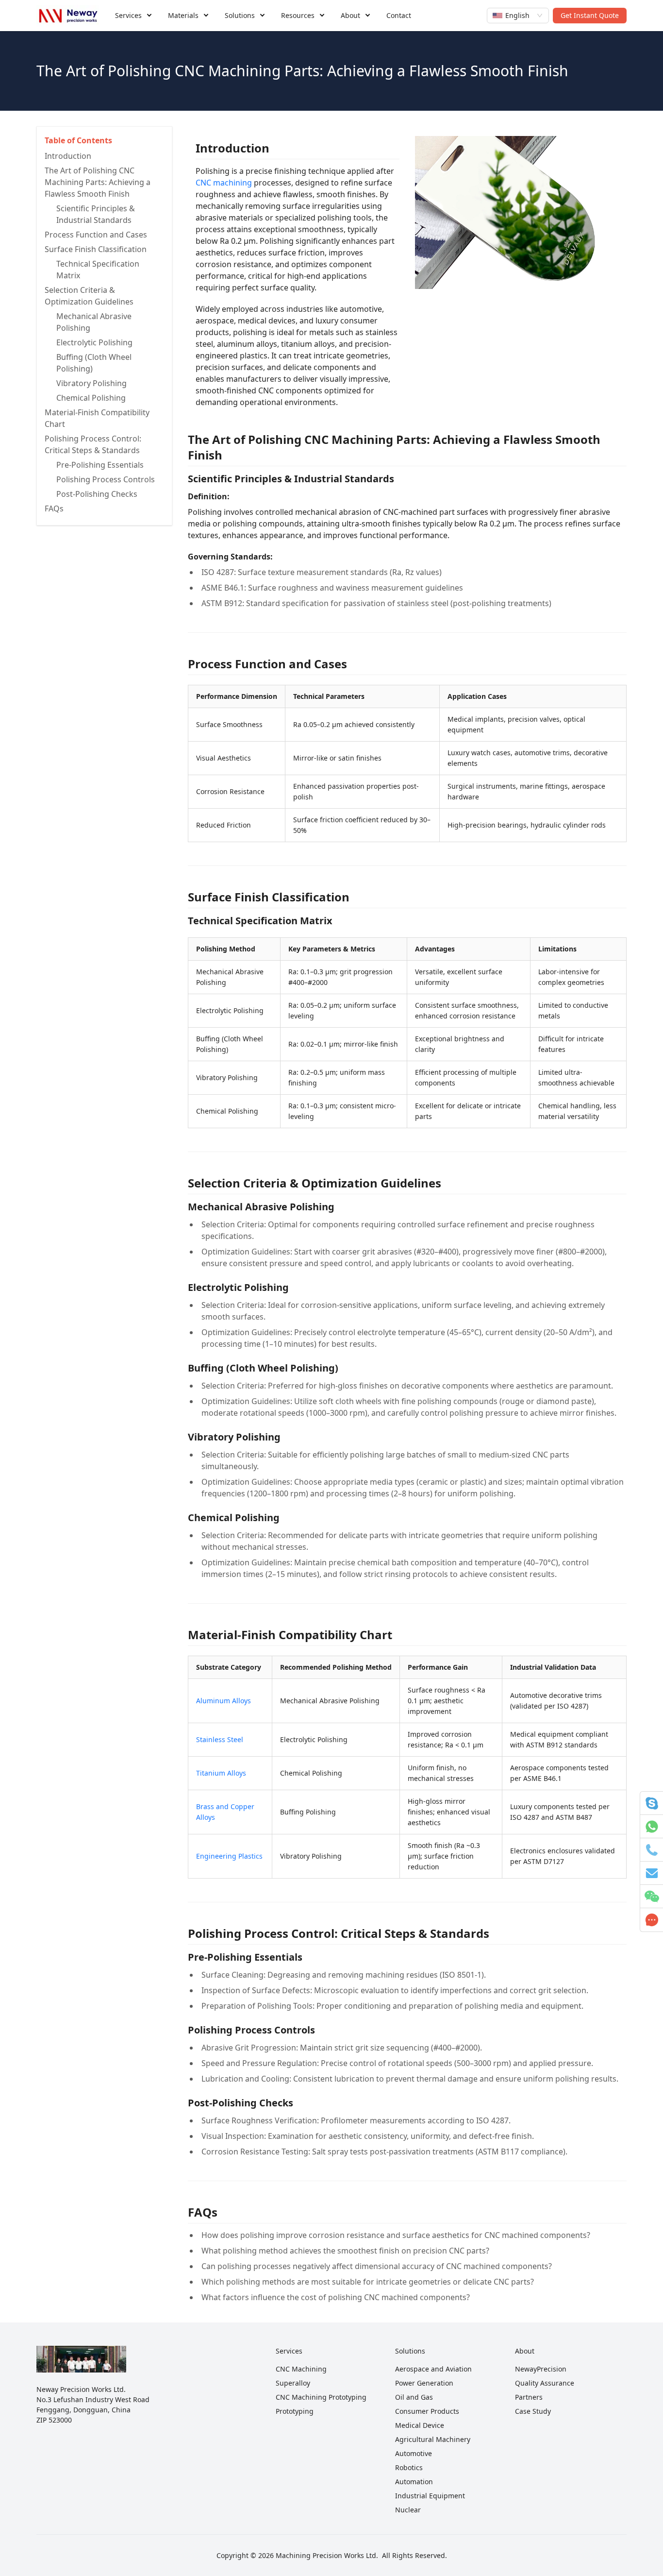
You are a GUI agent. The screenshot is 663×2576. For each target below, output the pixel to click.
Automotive (414, 2453)
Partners (529, 2397)
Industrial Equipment (430, 2496)
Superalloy (293, 2383)
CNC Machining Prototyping (321, 2397)
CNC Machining (301, 2369)
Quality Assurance (545, 2383)
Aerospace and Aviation (433, 2369)
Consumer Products (427, 2411)
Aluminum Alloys (224, 1701)
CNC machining (224, 183)
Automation (414, 2482)
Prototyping (295, 2411)
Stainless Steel (220, 1739)
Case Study (533, 2411)
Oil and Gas (414, 2397)
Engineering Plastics (229, 1856)
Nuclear (408, 2510)
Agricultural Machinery (433, 2439)
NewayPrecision (541, 2369)
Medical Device (420, 2425)
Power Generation (424, 2383)
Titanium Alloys (221, 1773)
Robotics (409, 2467)
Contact (399, 15)
